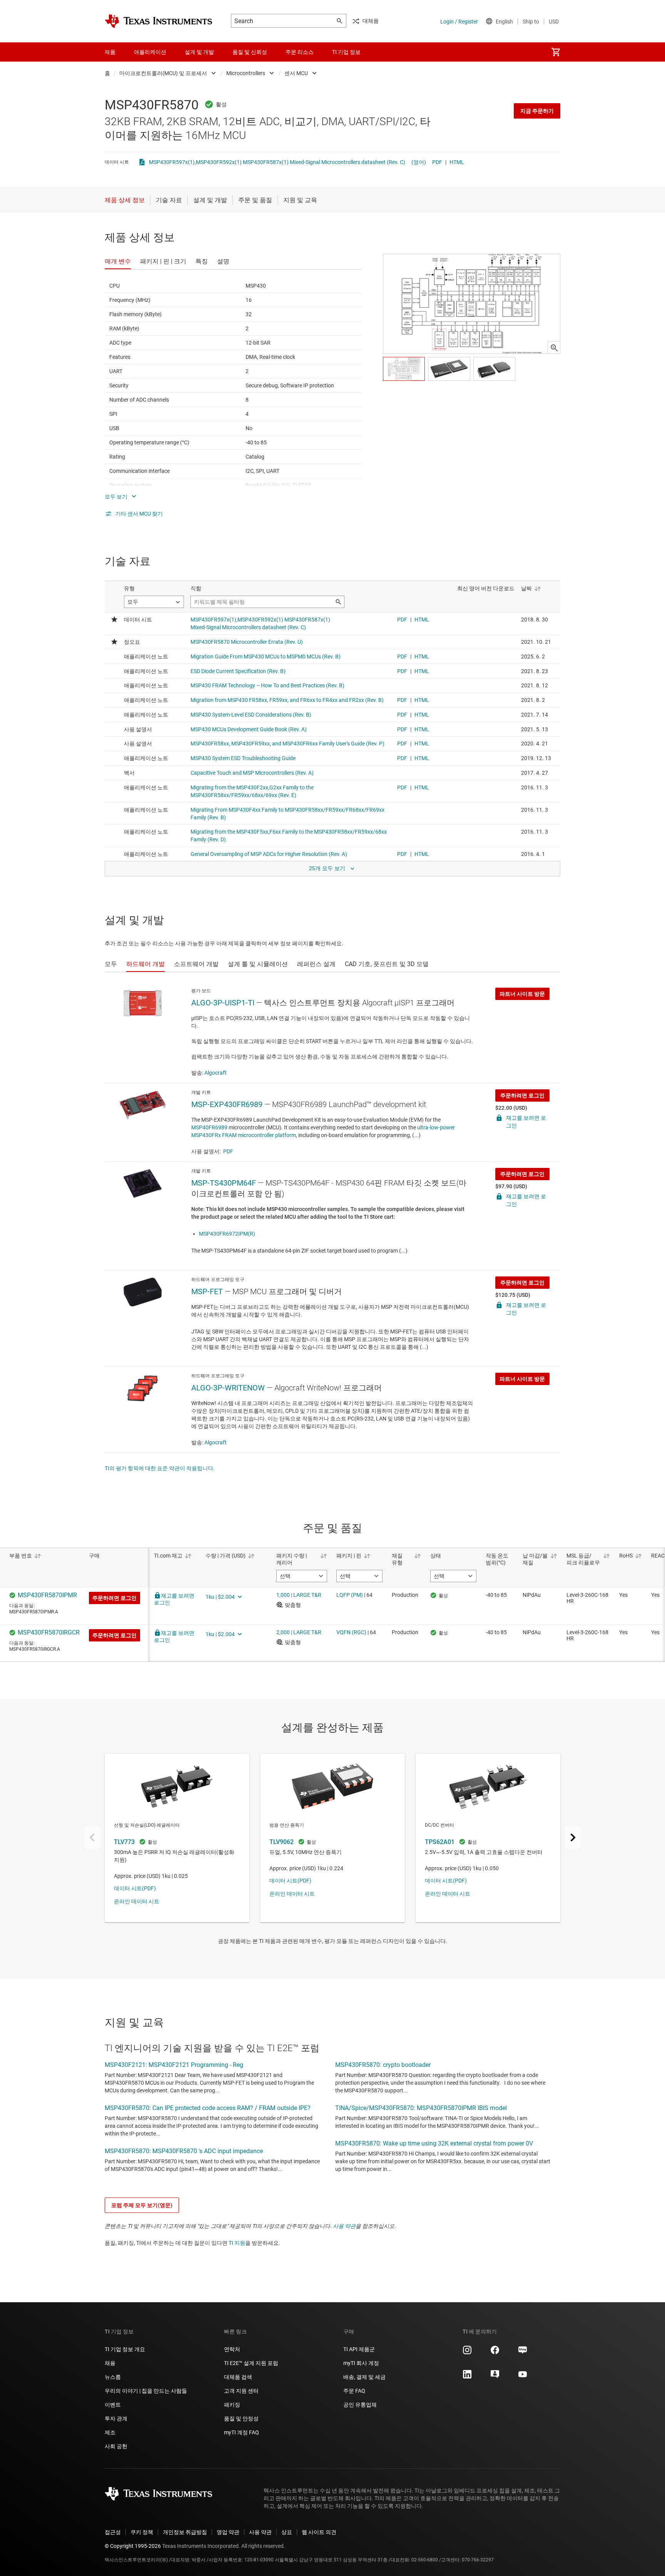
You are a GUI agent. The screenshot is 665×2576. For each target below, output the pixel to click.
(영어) (419, 162)
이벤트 (113, 2405)
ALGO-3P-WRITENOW (228, 1388)
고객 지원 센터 (241, 2391)
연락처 (232, 2349)
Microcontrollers (246, 73)
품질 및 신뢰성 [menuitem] (250, 52)
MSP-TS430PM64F (224, 1183)
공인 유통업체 (360, 2405)
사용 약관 (344, 2226)
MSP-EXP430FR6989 (227, 1104)
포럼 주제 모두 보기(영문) (142, 2205)
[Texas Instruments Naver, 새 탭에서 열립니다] (523, 2353)
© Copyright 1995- (133, 2546)
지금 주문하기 (537, 111)
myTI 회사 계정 (361, 2363)
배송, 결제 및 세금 (364, 2377)
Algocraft (216, 1073)
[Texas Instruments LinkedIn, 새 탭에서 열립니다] (467, 2377)
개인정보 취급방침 (185, 2532)
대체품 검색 (238, 2377)
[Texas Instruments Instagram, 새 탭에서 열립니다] (467, 2353)
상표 (287, 2532)
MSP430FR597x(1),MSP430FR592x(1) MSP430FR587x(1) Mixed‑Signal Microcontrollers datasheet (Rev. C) (277, 162)
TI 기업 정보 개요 (125, 2349)
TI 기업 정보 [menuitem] (346, 52)
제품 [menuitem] (110, 52)
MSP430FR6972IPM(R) (227, 1234)
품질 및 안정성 (241, 2419)
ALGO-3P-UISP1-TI (223, 1003)
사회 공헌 (116, 2446)
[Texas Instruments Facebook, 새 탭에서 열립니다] (495, 2353)
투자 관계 (116, 2419)
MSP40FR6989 (209, 1127)
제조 (110, 2432)
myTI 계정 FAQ (241, 2432)
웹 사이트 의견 (319, 2532)
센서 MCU (296, 73)
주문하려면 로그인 (522, 1095)
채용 (110, 2363)
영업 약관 (228, 2532)
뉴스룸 (113, 2377)
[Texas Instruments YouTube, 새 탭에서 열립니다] (523, 2377)
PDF (437, 162)
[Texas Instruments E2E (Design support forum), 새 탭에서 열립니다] (495, 2377)
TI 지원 (237, 2243)
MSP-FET (207, 1291)
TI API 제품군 (359, 2349)
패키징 (232, 2405)
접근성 (113, 2532)
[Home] (159, 21)
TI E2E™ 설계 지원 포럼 (251, 2363)
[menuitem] (556, 52)
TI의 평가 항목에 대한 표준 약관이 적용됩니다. (160, 1468)
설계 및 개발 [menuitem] (199, 52)
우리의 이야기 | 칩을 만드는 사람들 (146, 2391)
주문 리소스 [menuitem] (300, 52)
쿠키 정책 (142, 2532)
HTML (457, 162)
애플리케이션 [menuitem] (150, 52)
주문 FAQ (354, 2391)
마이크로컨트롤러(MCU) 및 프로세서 (163, 73)
